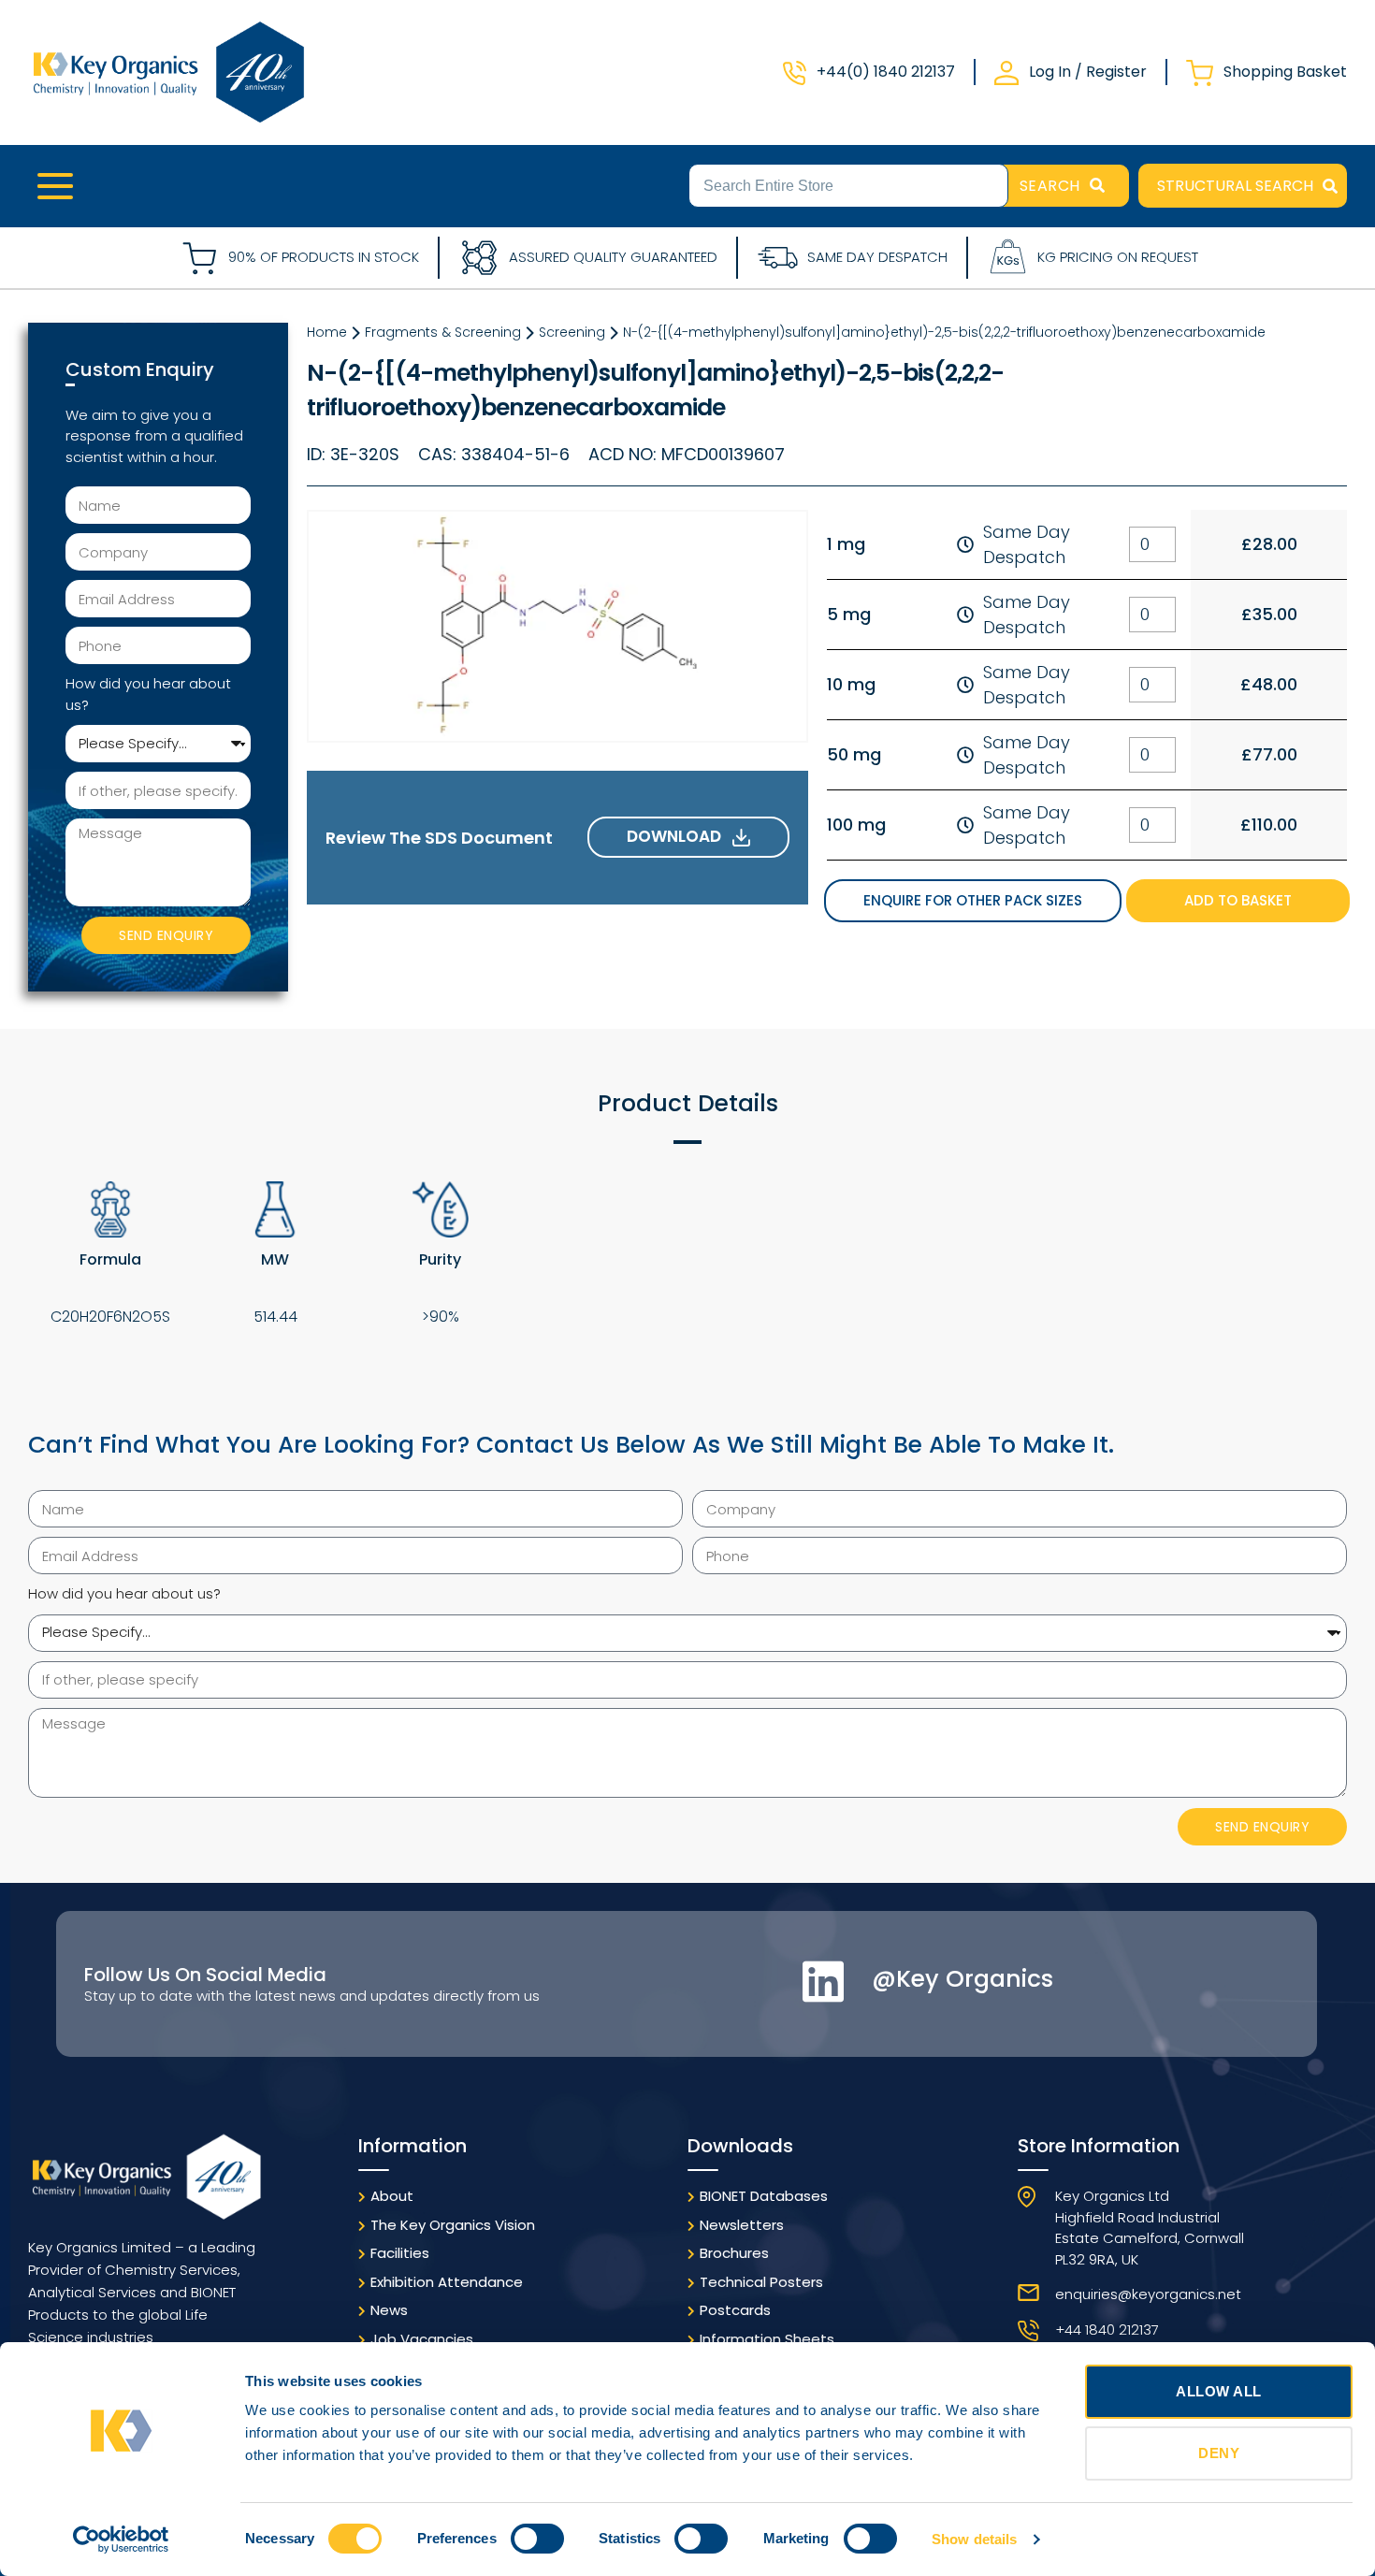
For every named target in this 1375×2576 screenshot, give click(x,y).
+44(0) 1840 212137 (886, 72)
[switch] (537, 2539)
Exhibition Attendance (447, 2282)
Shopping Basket (1285, 72)
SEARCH (1050, 186)
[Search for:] (848, 184)
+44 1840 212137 (1107, 2330)
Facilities (400, 2253)
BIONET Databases (764, 2196)
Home (327, 332)
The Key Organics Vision (453, 2225)
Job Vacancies (422, 2339)
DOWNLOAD (680, 836)
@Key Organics (962, 1979)
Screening (572, 332)
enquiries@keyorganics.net (1148, 2294)
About (392, 2196)
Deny (1219, 2453)
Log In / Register (1088, 72)
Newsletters (742, 2225)
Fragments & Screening (443, 332)
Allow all (1219, 2391)
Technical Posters (761, 2282)
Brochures (734, 2253)
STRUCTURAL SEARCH (1235, 186)
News (389, 2310)
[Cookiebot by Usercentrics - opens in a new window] (121, 2540)
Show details (974, 2539)
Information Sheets (767, 2339)
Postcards (735, 2310)
